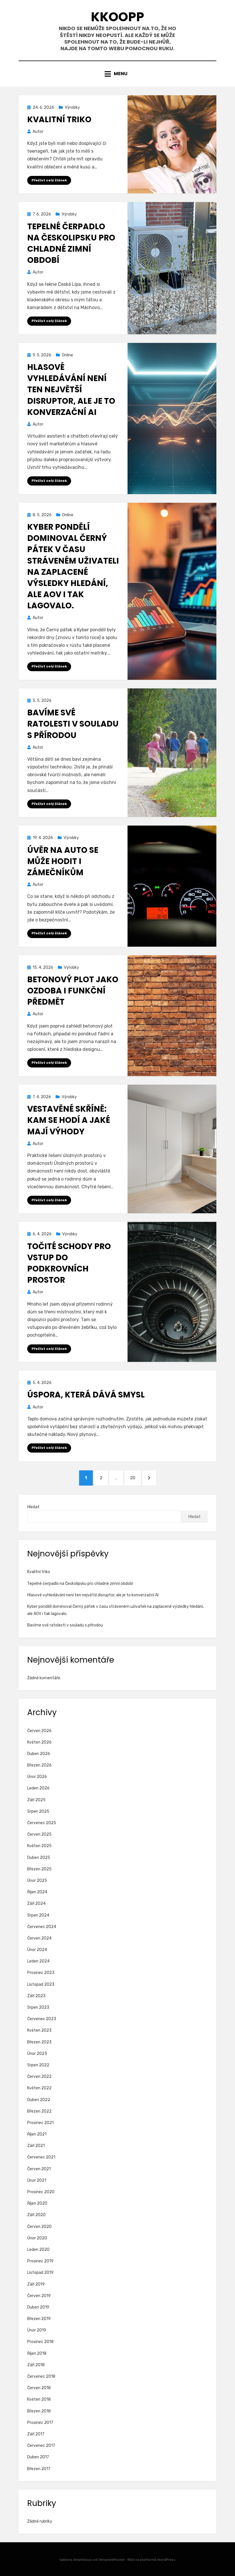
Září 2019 (36, 2284)
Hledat (33, 1507)
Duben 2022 (39, 2100)
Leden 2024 (38, 1961)
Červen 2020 (39, 2227)
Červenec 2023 (42, 2019)
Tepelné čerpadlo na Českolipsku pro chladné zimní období (71, 243)
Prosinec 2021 (40, 2123)
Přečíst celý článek (49, 180)
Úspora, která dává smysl (86, 1395)
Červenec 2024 (42, 1927)
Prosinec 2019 (40, 2261)
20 (135, 1478)
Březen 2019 (39, 2319)
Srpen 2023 (38, 2007)
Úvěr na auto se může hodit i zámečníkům (63, 861)
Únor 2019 (37, 2330)
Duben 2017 (38, 2457)
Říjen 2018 (37, 2353)
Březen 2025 (39, 1869)
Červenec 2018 (41, 2376)
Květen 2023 (39, 2030)
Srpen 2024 (38, 1915)
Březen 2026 (39, 1765)
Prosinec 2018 (40, 2342)
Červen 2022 (39, 2077)
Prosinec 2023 (41, 1973)
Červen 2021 (39, 2169)
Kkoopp (117, 17)
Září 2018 (36, 2365)
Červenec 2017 (41, 2446)
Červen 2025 (39, 1834)
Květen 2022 (39, 2088)
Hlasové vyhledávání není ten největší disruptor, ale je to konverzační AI (71, 390)
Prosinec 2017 (40, 2423)
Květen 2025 (39, 1846)
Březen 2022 (39, 2111)
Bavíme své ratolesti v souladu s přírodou (73, 724)
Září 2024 (36, 1904)
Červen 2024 (39, 1938)
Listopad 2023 (41, 1984)
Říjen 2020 (37, 2203)
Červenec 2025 (42, 1823)
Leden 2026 (38, 1788)
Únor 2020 (37, 2238)
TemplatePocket (111, 2560)
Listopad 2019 (40, 2273)
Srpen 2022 (38, 2065)
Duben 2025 (39, 1858)
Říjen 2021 (37, 2134)
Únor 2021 (37, 2180)
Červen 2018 (39, 2388)
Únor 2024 (37, 1950)
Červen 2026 (39, 1731)
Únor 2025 (37, 1881)
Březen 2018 (39, 2411)
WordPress (166, 2560)
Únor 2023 (37, 2054)
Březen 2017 (39, 2469)
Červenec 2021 (41, 2157)
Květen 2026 (39, 1742)
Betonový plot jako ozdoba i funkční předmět (73, 991)
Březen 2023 (39, 2042)
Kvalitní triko (59, 120)
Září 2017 (36, 2434)
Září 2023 (36, 1996)
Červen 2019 (39, 2296)
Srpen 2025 (38, 1811)
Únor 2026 (37, 1777)
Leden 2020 (38, 2250)
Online (67, 355)
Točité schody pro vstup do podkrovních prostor (69, 1263)
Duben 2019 (38, 2307)
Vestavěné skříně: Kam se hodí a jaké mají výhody (69, 1120)
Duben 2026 (39, 1754)
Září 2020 (36, 2215)
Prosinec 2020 (41, 2192)
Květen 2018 (39, 2399)
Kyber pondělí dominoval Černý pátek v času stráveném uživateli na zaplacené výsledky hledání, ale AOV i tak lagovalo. (73, 566)
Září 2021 (36, 2146)
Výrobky (72, 107)
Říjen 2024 (37, 1892)
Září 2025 (36, 1800)
